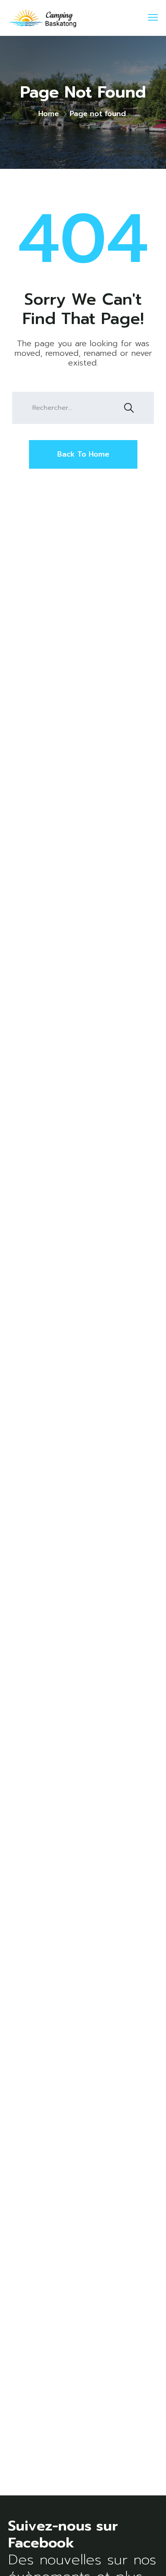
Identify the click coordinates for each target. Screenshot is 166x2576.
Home (49, 114)
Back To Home (83, 454)
